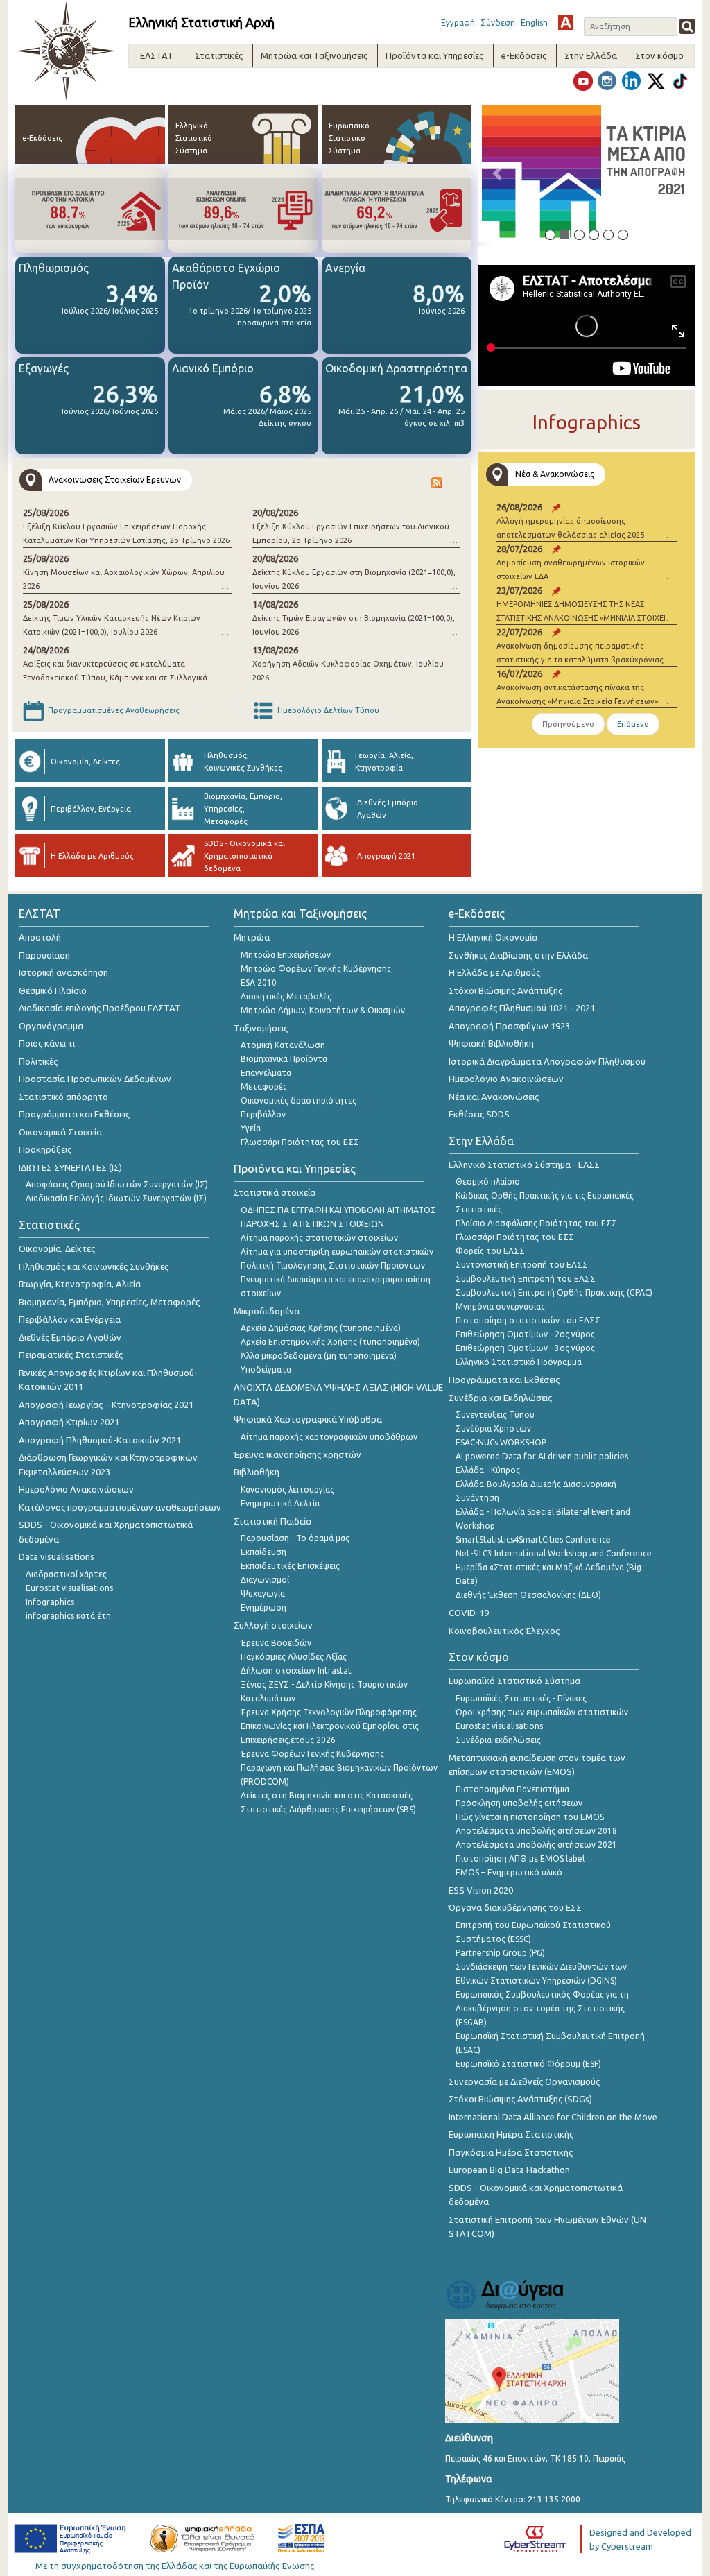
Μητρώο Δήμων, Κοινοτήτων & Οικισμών (323, 1010)
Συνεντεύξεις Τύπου (495, 1415)
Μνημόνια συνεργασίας (500, 1306)
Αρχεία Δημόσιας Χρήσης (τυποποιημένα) (321, 1328)
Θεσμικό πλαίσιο (488, 1182)
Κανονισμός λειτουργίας (287, 1489)
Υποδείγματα (266, 1369)
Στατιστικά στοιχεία (275, 1192)
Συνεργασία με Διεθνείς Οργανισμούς (524, 2081)
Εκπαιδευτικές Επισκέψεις (290, 1566)
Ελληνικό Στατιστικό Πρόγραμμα (519, 1362)
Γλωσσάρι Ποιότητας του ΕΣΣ (300, 1142)
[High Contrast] (566, 22)
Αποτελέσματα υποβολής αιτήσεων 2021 (536, 1845)
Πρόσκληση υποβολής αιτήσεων (519, 1803)
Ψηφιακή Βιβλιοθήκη (491, 1043)
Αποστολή (40, 937)
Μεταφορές (264, 1087)
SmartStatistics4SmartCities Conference (533, 1539)
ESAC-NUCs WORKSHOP (501, 1442)
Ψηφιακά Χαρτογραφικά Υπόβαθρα (308, 1419)
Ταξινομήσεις (261, 1028)
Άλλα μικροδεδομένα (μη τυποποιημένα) (319, 1356)
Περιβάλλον (263, 1114)
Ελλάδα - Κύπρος (488, 1470)
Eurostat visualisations (69, 1588)
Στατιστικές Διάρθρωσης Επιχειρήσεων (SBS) (328, 1809)
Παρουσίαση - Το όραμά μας (295, 1538)
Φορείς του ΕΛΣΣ (490, 1251)
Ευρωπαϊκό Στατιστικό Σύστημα (514, 1681)
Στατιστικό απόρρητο (63, 1097)
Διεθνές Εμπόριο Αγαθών (70, 1337)
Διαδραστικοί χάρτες (66, 1574)
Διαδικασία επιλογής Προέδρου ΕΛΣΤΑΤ (100, 1008)
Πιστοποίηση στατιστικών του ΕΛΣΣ (528, 1320)
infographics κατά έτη (68, 1616)
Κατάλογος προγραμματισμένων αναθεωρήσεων (120, 1507)
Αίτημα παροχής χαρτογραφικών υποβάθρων (329, 1437)
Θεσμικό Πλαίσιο (53, 990)
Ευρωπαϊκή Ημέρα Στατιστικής (511, 2134)
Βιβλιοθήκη (257, 1472)
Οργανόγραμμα (51, 1026)
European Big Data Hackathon (509, 2170)
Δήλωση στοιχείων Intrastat (296, 1671)
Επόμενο (633, 724)
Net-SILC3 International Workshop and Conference (554, 1553)
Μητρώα (252, 937)
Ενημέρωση (263, 1607)
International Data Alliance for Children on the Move (553, 2117)
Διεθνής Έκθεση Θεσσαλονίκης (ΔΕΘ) (528, 1595)
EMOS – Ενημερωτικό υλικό (509, 1872)
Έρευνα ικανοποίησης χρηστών (297, 1454)
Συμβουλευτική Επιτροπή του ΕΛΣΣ (526, 1279)
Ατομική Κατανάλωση (283, 1045)
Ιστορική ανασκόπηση (63, 972)
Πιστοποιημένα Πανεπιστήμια (512, 1789)
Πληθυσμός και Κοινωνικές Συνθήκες (94, 1266)
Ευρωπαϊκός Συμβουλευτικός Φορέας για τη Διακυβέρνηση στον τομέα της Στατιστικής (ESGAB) (542, 2008)
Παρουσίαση (44, 955)
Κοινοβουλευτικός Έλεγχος (504, 1631)
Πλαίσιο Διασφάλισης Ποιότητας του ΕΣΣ (536, 1223)
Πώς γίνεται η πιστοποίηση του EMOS (530, 1817)
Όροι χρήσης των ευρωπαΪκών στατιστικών (542, 1712)
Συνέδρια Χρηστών (493, 1428)
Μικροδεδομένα (267, 1311)
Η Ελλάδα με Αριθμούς (494, 972)
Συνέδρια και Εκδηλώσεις (500, 1398)
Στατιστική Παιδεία (272, 1521)
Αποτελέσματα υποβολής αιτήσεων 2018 (536, 1831)
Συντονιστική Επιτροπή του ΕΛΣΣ (522, 1265)
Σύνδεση (498, 23)
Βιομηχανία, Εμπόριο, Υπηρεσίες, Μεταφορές (109, 1302)
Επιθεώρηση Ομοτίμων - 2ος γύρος (525, 1334)
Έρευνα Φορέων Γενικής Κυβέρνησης (312, 1754)
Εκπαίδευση (263, 1552)
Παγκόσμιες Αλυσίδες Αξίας (294, 1657)
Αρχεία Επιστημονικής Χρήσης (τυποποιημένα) (330, 1342)
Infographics (50, 1602)
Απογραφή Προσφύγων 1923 (509, 1026)
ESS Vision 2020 (481, 1890)
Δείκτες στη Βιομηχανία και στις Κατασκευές (327, 1795)
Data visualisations (57, 1556)
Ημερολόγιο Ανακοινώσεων (76, 1489)
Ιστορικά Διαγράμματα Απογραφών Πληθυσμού (547, 1061)
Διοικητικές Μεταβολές (286, 996)
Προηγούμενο (568, 724)
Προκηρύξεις (45, 1149)
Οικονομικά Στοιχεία (60, 1132)
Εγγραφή (458, 23)
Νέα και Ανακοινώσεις (494, 1097)
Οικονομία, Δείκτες (57, 1248)
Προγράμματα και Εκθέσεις (74, 1114)
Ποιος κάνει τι (47, 1043)
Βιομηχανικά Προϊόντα (284, 1059)
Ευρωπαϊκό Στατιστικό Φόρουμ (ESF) (528, 2064)
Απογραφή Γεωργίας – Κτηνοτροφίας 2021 (106, 1405)
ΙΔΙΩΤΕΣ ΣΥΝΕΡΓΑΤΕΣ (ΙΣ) (70, 1167)
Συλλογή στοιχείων (273, 1625)
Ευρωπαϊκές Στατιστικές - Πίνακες (521, 1698)
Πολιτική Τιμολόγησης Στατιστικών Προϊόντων (333, 1265)
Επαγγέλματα (266, 1073)
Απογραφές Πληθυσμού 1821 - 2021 (522, 1008)
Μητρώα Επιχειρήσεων (286, 955)
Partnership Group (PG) (500, 1953)
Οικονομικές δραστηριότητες (298, 1100)
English (534, 23)
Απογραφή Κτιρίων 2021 (69, 1422)
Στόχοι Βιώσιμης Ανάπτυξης (505, 990)
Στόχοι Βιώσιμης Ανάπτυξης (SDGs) (520, 2099)
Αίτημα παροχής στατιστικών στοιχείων (319, 1238)
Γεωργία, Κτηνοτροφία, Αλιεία (80, 1284)
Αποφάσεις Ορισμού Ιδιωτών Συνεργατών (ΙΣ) (117, 1184)
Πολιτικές (38, 1061)
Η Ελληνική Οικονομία (493, 937)
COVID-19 (469, 1613)
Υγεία (251, 1128)
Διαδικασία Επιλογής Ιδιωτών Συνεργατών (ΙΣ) (116, 1198)
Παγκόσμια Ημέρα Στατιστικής (511, 2152)
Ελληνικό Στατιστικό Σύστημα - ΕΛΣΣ (524, 1165)
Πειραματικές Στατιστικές (71, 1355)
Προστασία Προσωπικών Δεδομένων (95, 1079)
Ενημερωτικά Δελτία (280, 1503)
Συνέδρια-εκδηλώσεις (498, 1740)
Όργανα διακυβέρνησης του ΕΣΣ (515, 1907)
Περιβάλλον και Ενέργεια (70, 1319)
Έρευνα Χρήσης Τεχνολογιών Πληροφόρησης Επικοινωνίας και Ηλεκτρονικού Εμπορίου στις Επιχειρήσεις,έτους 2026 (330, 1726)
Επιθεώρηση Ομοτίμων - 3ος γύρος (525, 1348)
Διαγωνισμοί (265, 1580)
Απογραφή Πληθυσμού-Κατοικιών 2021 (100, 1440)
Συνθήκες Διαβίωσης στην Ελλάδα (518, 955)
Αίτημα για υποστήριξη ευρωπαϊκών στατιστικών (337, 1252)
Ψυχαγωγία (263, 1594)
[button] (497, 173)
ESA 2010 (259, 982)
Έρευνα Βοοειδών (276, 1643)
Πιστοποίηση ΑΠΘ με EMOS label (520, 1858)
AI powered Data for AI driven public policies (542, 1456)
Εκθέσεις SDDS (479, 1114)
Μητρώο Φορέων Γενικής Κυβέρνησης (316, 969)
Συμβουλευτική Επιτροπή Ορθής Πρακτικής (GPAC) (554, 1293)
